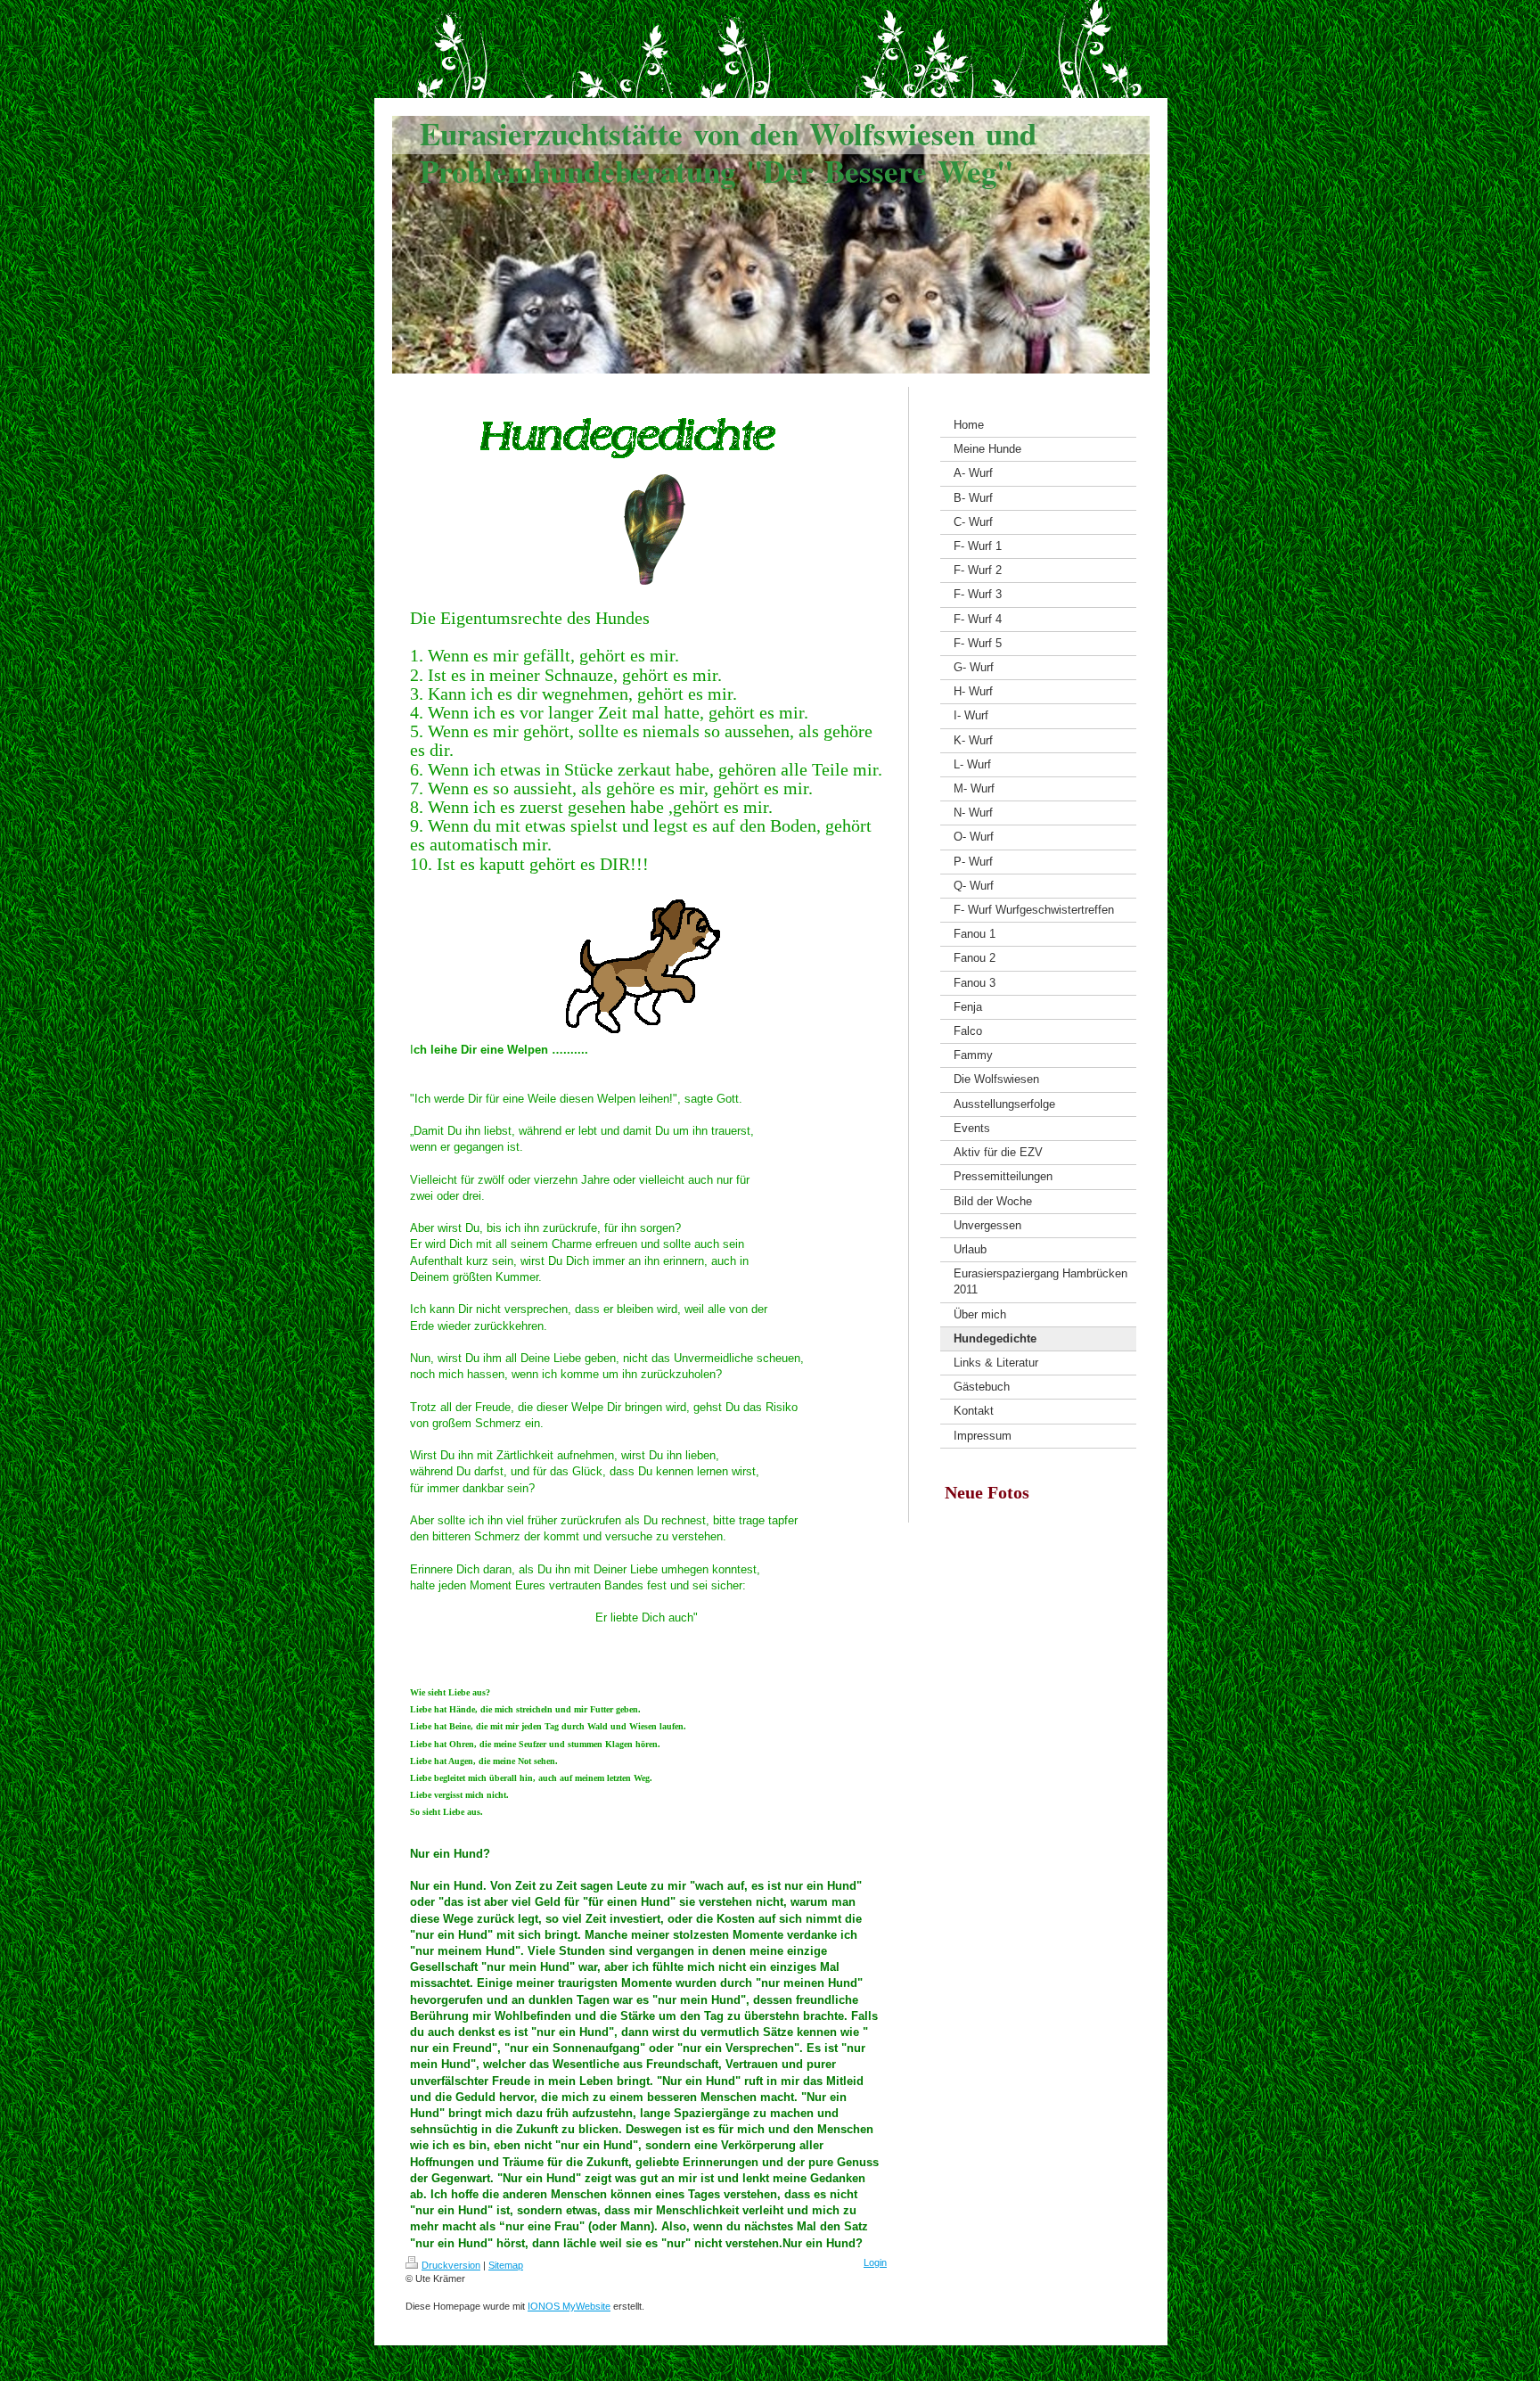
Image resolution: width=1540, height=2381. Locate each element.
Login (875, 2262)
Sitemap (506, 2265)
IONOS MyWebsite (569, 2306)
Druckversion (451, 2265)
